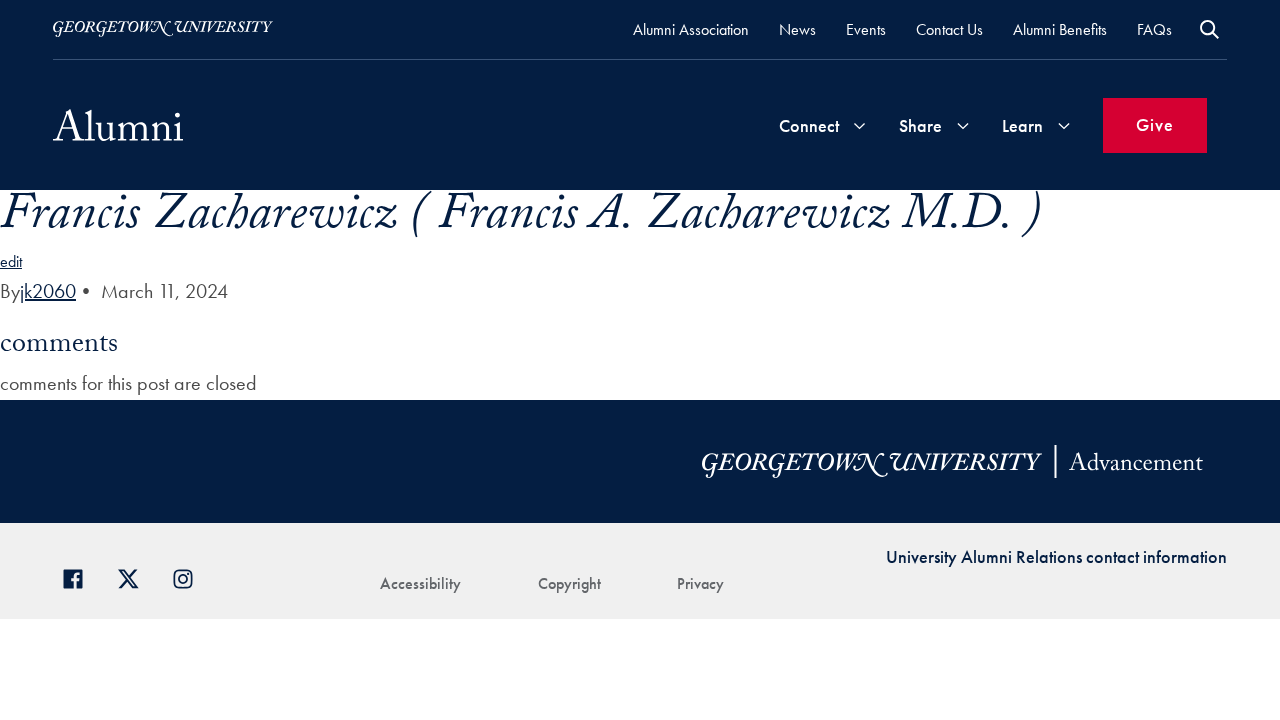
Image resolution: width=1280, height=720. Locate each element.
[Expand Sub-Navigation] (859, 125)
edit (11, 261)
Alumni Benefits (1060, 29)
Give (1155, 124)
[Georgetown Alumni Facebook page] (80, 576)
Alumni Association (691, 29)
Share (920, 125)
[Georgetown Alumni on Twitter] (135, 576)
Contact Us (949, 29)
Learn (1022, 125)
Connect (809, 125)
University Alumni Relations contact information (1056, 556)
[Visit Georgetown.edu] (163, 29)
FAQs (1154, 29)
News (797, 29)
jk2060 (48, 291)
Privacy (700, 583)
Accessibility (420, 583)
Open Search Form (1209, 29)
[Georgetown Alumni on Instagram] (190, 576)
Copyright (569, 583)
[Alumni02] (118, 125)
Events (866, 29)
